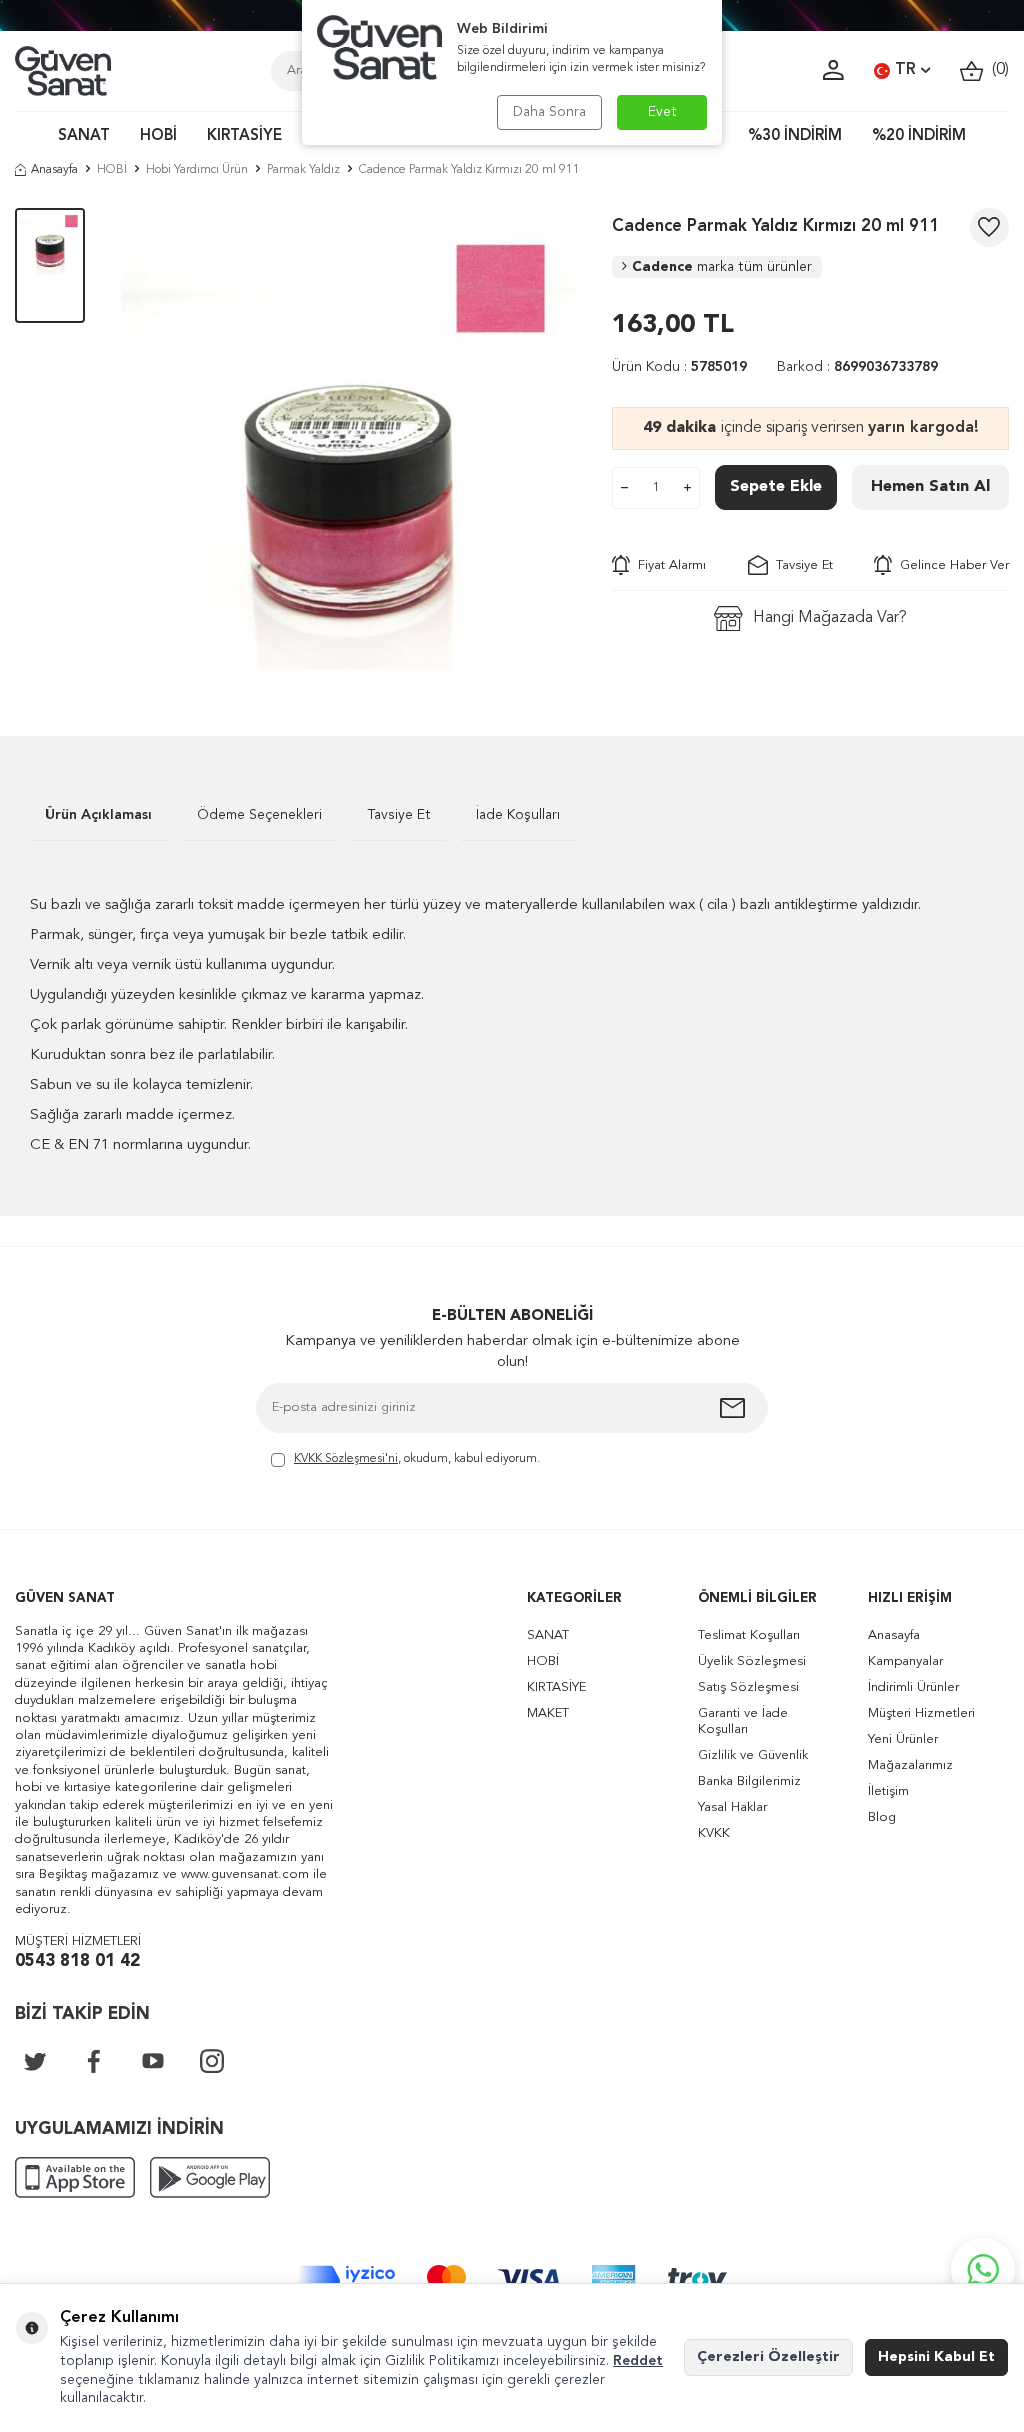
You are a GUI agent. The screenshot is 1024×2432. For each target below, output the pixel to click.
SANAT (84, 136)
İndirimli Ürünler (913, 1687)
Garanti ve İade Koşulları (743, 1721)
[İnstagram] (212, 2061)
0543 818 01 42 (77, 1961)
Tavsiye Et (800, 565)
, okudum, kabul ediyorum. (417, 1459)
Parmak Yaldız (303, 170)
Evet (662, 112)
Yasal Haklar (732, 1807)
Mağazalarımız (910, 1765)
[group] (349, 442)
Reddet (638, 2361)
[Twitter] (35, 2061)
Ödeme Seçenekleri (259, 815)
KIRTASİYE (244, 136)
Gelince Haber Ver (950, 565)
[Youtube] (153, 2061)
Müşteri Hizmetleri (921, 1713)
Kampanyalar (905, 1661)
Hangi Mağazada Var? (830, 618)
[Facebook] (94, 2061)
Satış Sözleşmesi (748, 1687)
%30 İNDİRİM (795, 136)
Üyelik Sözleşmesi (752, 1661)
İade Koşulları (518, 815)
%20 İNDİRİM (919, 136)
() (996, 70)
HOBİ (158, 136)
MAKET (548, 1713)
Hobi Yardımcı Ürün (197, 170)
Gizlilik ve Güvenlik (753, 1755)
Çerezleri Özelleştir (768, 2357)
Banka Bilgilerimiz (749, 1781)
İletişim (888, 1791)
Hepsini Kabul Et (936, 2357)
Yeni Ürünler (903, 1739)
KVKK (714, 1833)
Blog (882, 1817)
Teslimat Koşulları (749, 1635)
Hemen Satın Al (930, 487)
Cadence (722, 267)
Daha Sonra (549, 112)
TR (905, 70)
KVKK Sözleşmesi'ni (346, 1459)
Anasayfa (54, 170)
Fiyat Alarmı (668, 565)
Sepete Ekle (776, 487)
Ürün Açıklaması (98, 815)
